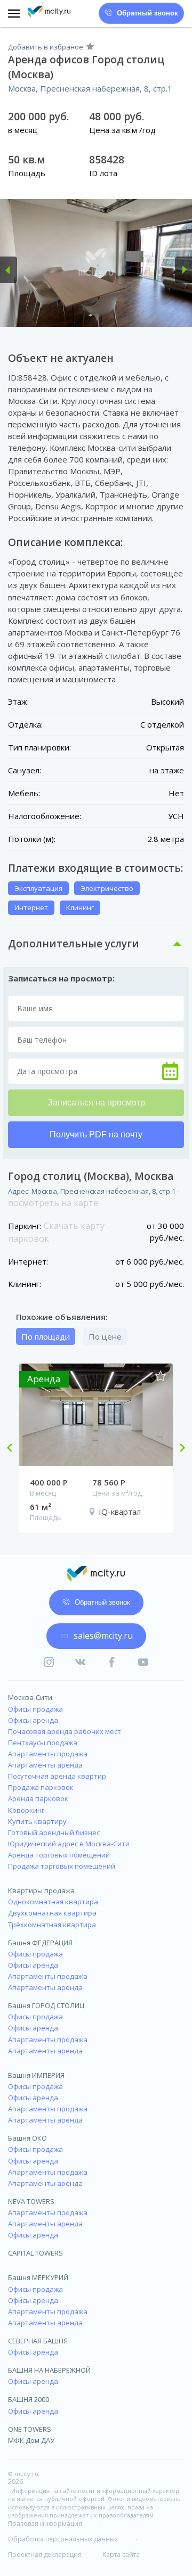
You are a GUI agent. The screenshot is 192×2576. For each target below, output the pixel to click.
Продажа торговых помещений (62, 1866)
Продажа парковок (41, 1787)
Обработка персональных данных (63, 2539)
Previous (14, 1449)
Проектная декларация (45, 2555)
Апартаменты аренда (45, 1765)
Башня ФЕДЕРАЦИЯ (40, 1943)
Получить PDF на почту (96, 1134)
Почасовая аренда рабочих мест (65, 1731)
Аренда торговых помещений (59, 1855)
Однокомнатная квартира (53, 1902)
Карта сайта (121, 2555)
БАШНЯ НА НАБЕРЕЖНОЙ (49, 2370)
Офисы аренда (33, 1720)
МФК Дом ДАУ (31, 2440)
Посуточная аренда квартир (57, 1776)
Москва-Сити (30, 1697)
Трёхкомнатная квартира (52, 1925)
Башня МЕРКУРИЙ (38, 2277)
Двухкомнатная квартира (52, 1913)
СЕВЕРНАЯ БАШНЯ (38, 2341)
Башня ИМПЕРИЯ (36, 2075)
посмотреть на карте (53, 1203)
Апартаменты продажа (48, 1754)
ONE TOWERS (30, 2429)
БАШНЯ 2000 (29, 2399)
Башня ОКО (27, 2138)
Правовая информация (45, 2524)
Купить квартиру (37, 1821)
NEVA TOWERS (31, 2201)
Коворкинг (26, 1810)
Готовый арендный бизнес (54, 1832)
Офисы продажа (35, 1709)
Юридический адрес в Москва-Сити (69, 1844)
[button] (9, 270)
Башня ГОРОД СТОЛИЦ (46, 2005)
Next (178, 1449)
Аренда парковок (38, 1798)
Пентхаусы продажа (43, 1743)
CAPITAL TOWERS (35, 2253)
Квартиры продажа (41, 1890)
